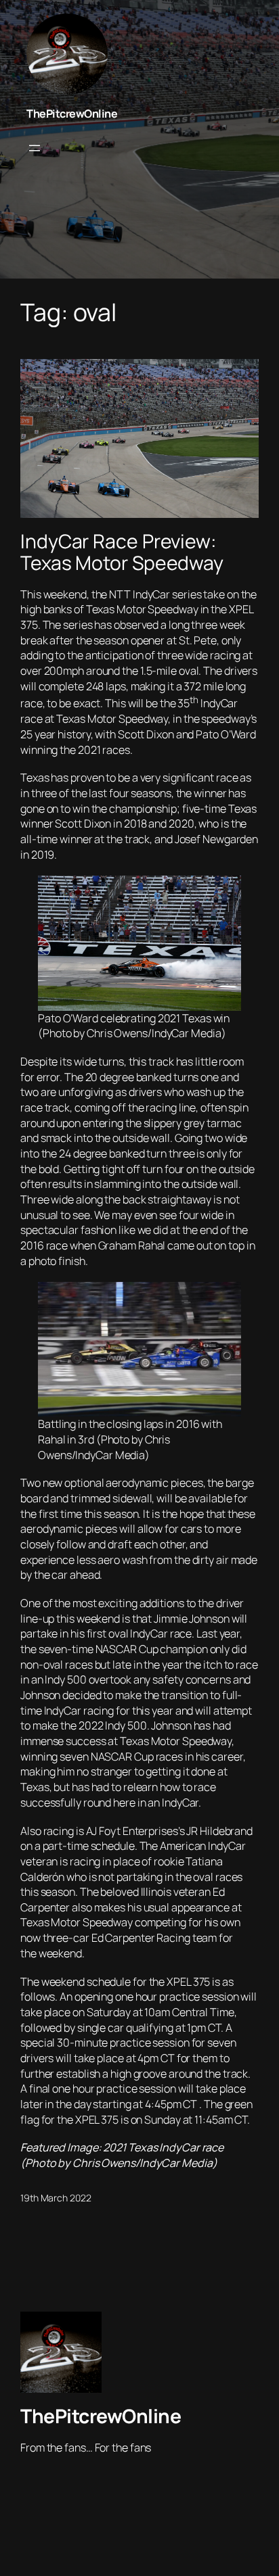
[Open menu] (35, 148)
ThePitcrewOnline (72, 114)
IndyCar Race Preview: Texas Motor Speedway (122, 552)
